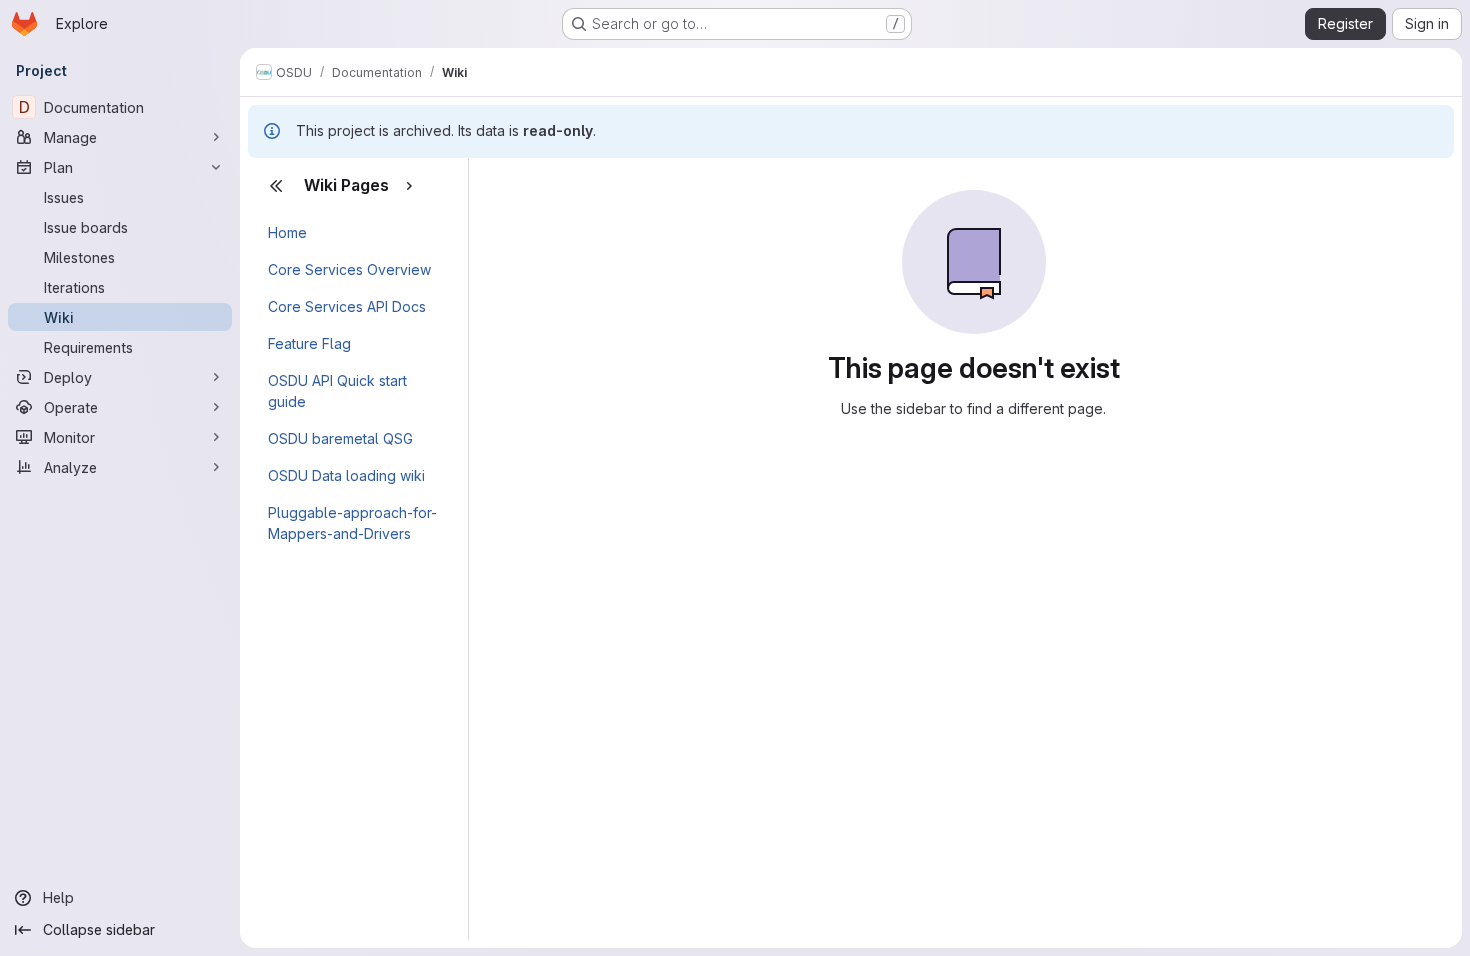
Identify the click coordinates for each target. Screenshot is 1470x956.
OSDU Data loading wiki (346, 475)
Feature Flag (309, 343)
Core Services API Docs (347, 306)
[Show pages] (409, 186)
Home (287, 232)
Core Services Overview (349, 269)
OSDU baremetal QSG (340, 438)
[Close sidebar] (276, 186)
